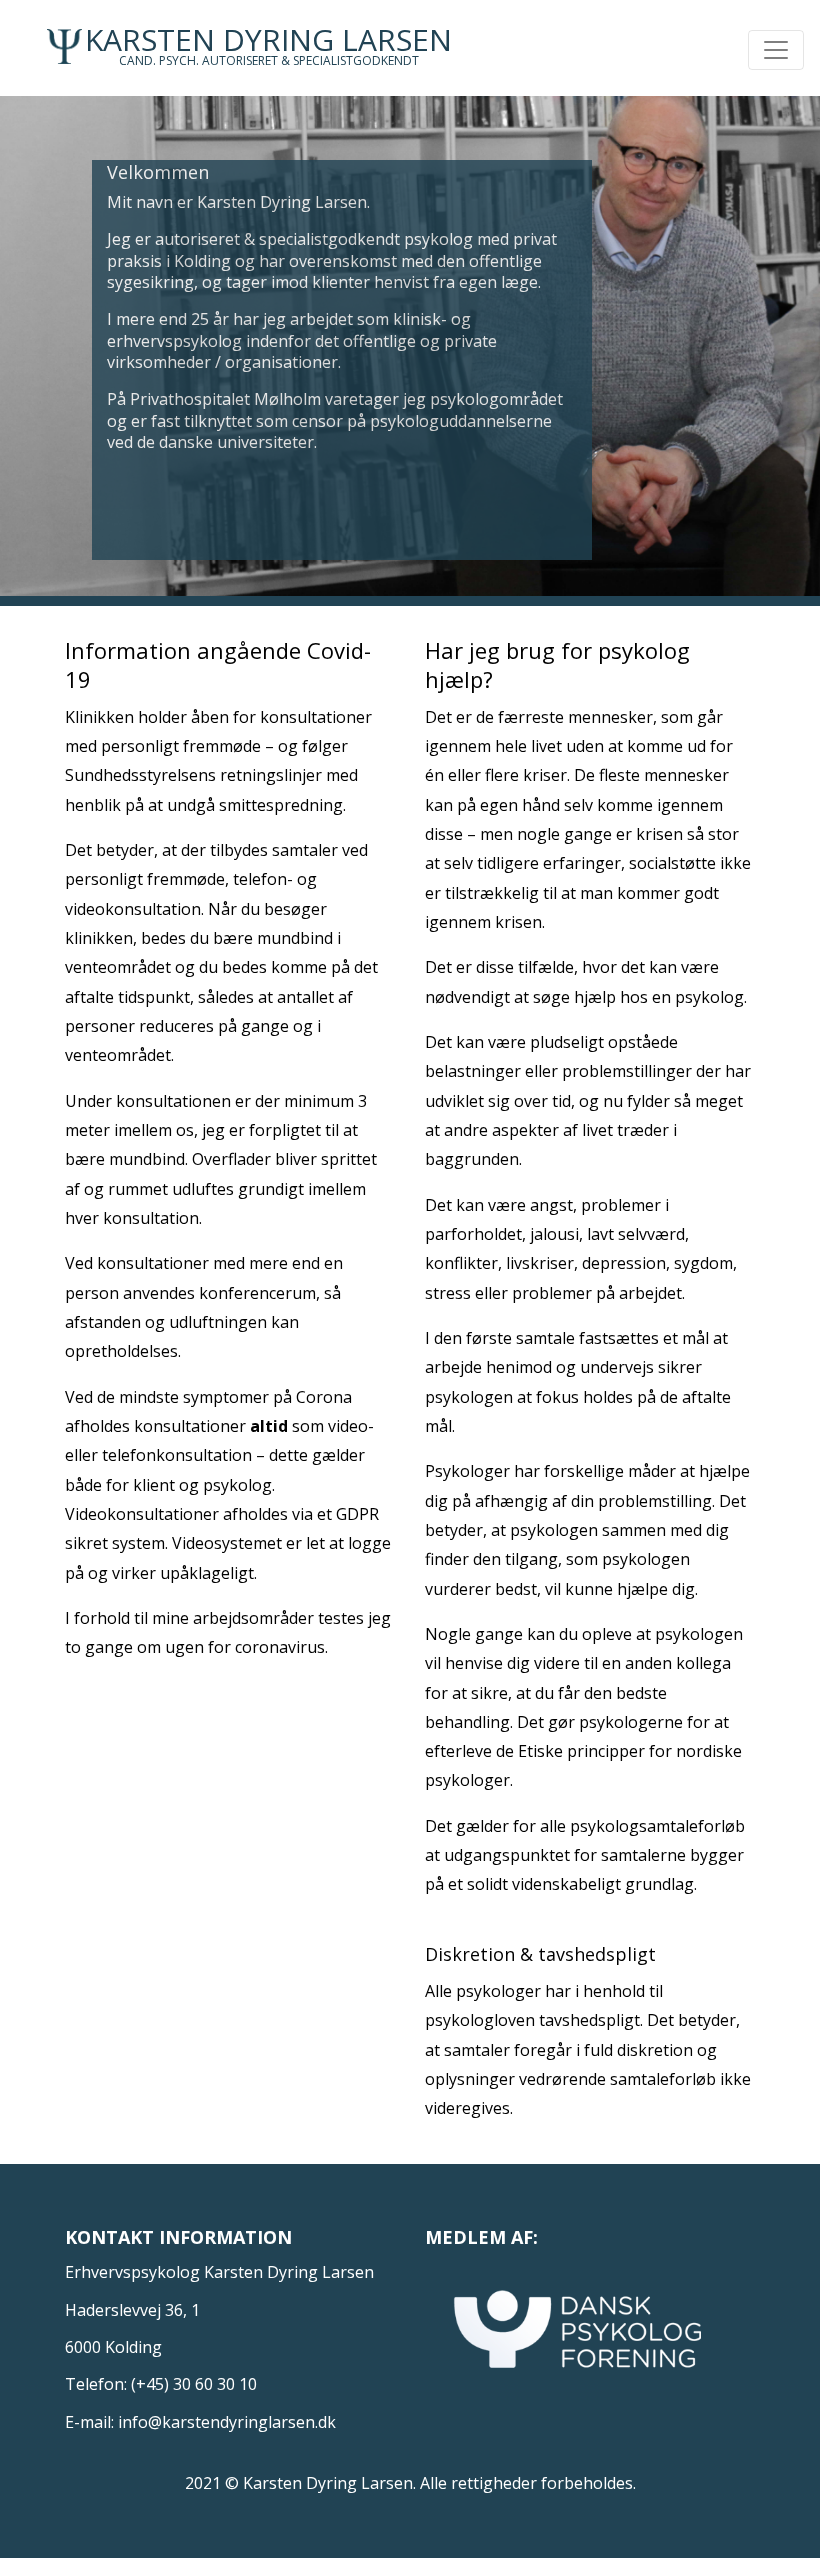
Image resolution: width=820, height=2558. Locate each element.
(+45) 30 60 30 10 (194, 2384)
